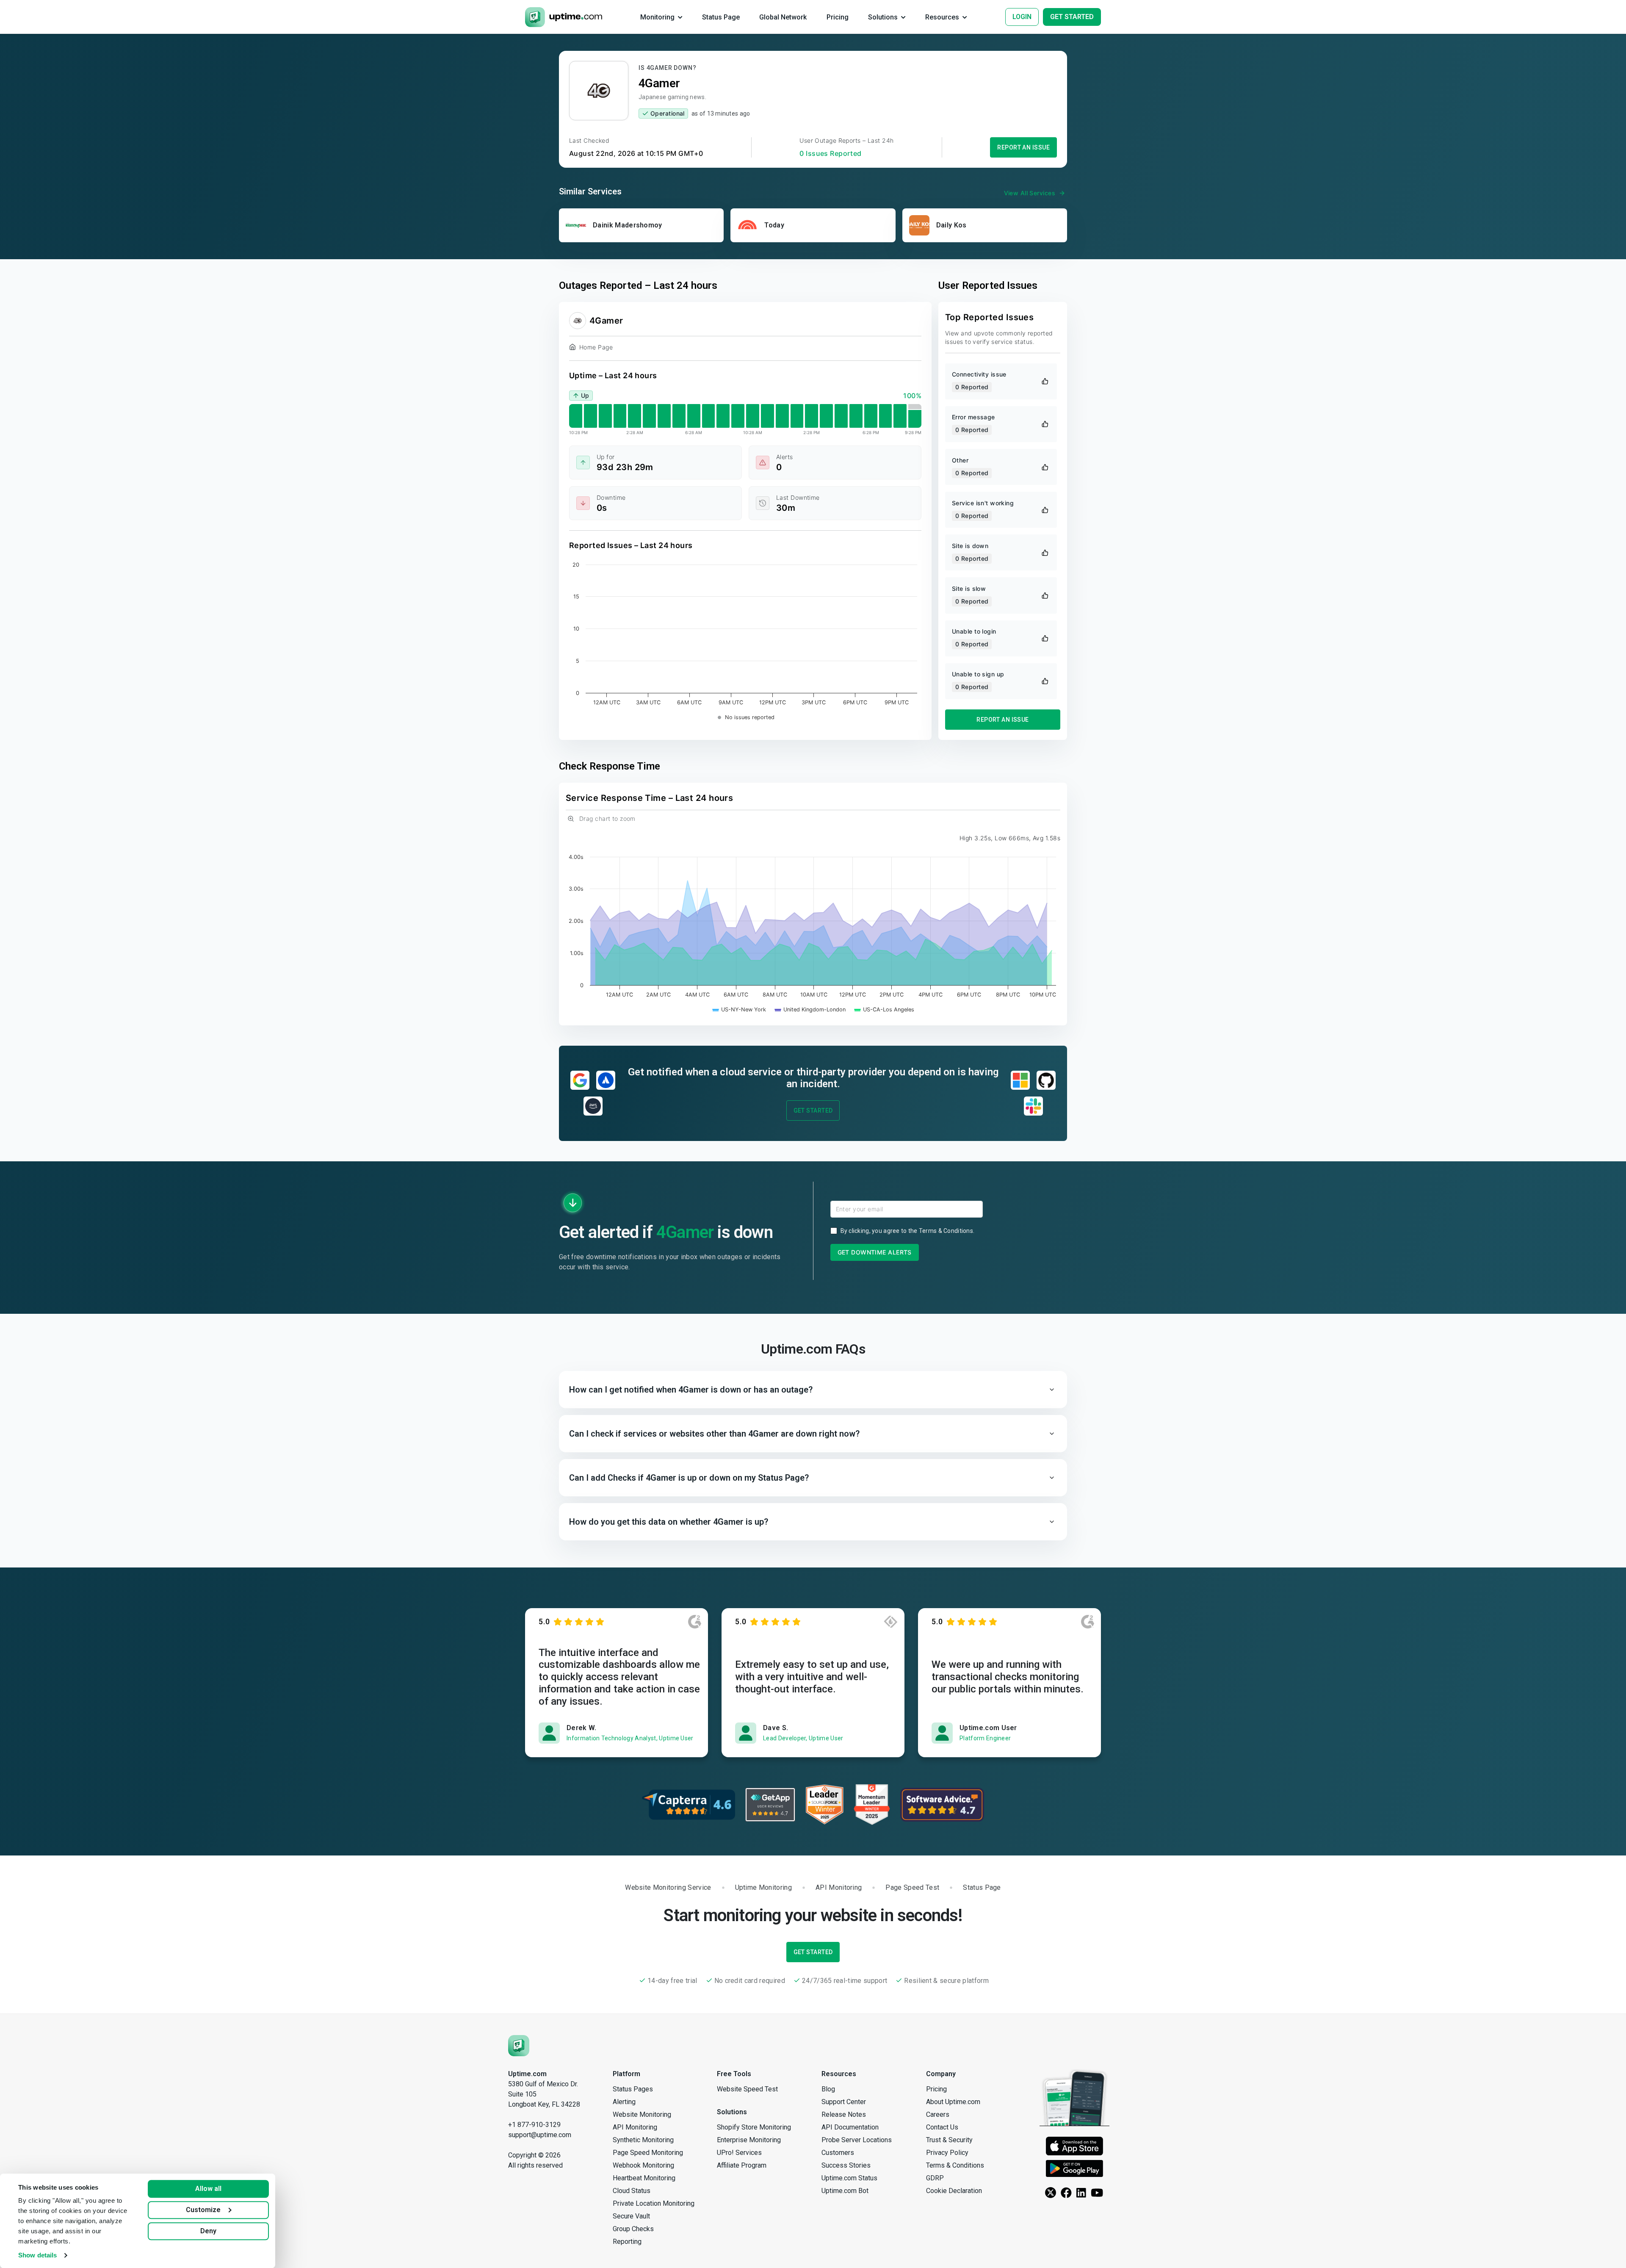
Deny (208, 2231)
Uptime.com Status (849, 2178)
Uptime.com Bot (845, 2191)
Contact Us (942, 2127)
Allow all (208, 2189)
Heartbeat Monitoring (644, 2178)
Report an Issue (1023, 147)
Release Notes (844, 2114)
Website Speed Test (747, 2089)
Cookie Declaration (954, 2191)
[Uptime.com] (519, 2045)
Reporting (627, 2242)
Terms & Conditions (946, 1231)
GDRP (935, 2178)
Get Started (813, 1110)
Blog (828, 2089)
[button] (813, 1390)
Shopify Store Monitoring (754, 2127)
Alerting (624, 2102)
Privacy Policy (947, 2153)
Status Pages (633, 2089)
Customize (203, 2210)
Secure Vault (631, 2216)
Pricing (936, 2089)
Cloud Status (632, 2191)
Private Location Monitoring (654, 2203)
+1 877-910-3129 (534, 2125)
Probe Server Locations (857, 2140)
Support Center (844, 2102)
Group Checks (633, 2229)
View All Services (1030, 193)
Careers (938, 2114)
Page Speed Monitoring (648, 2153)
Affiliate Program (742, 2165)
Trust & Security (949, 2140)
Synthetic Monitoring (643, 2140)
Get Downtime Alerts (875, 1252)
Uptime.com (527, 2074)
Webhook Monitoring (643, 2165)
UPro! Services (739, 2153)
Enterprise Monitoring (749, 2140)
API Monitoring (635, 2127)
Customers (838, 2153)
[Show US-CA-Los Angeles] (884, 1009)
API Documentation (850, 2127)
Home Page (596, 347)
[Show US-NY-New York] (739, 1009)
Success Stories (846, 2165)
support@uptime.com (540, 2135)
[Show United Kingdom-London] (810, 1009)
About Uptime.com (953, 2102)
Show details (37, 2255)
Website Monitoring (642, 2114)
